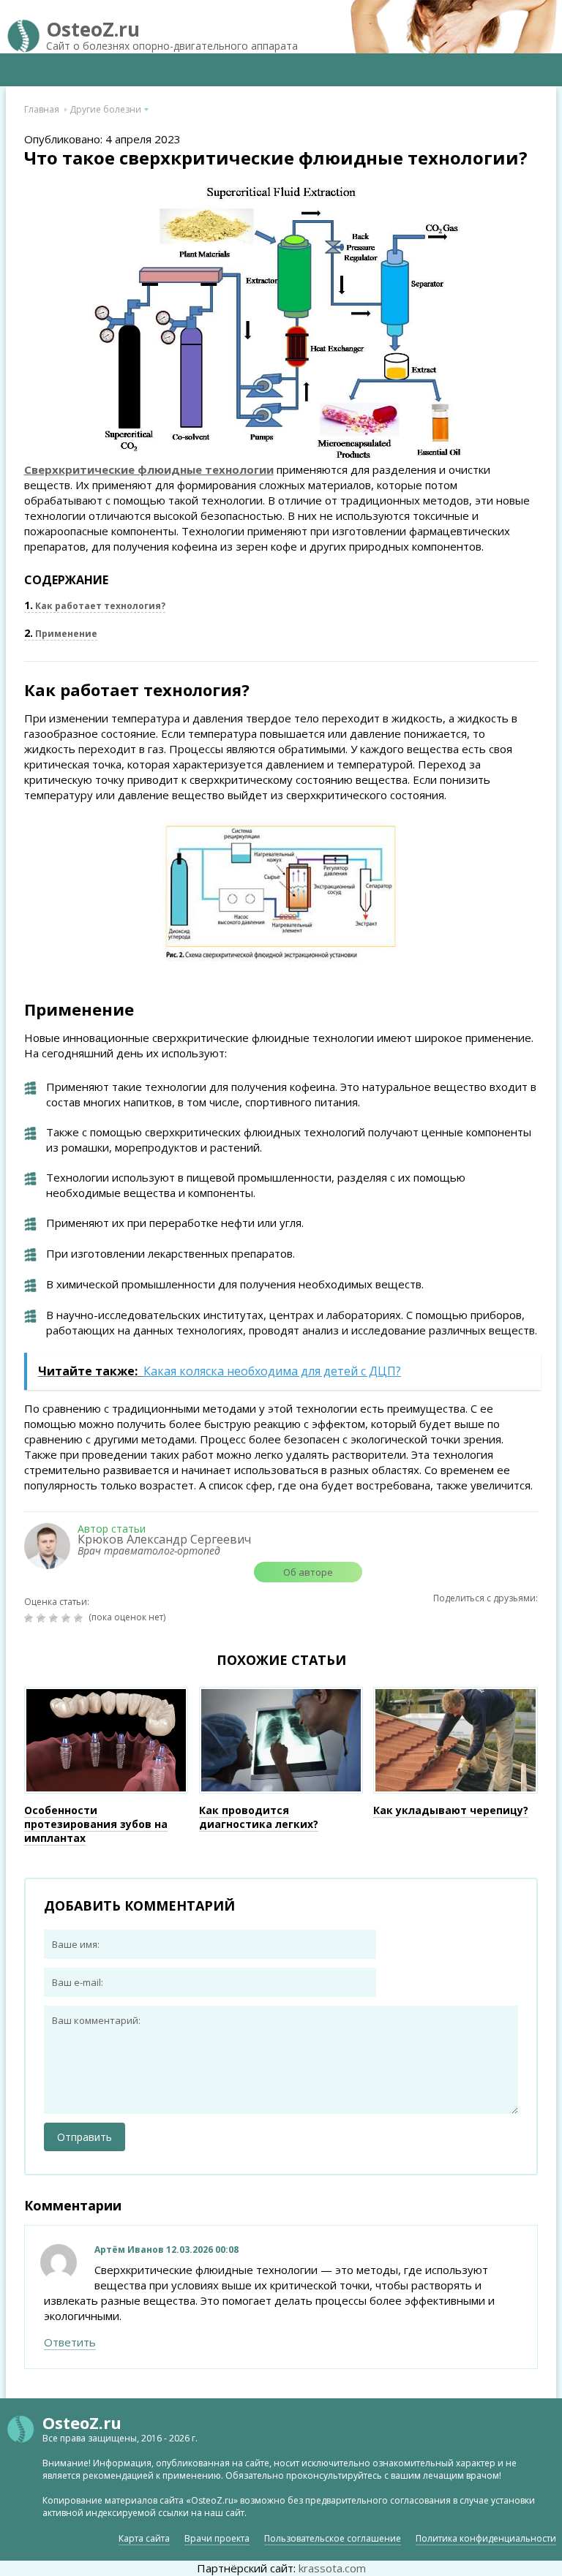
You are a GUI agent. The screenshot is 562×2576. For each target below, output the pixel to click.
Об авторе (308, 1572)
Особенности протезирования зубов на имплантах (96, 1824)
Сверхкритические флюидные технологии (149, 469)
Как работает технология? (95, 606)
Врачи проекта (217, 2538)
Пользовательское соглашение (333, 2538)
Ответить (70, 2342)
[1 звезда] (30, 1618)
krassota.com (332, 2568)
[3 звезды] (55, 1618)
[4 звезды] (68, 1618)
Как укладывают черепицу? (451, 1810)
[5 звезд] (80, 1618)
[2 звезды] (43, 1618)
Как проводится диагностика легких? (259, 1817)
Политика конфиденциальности (486, 2538)
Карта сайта (144, 2538)
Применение (61, 634)
